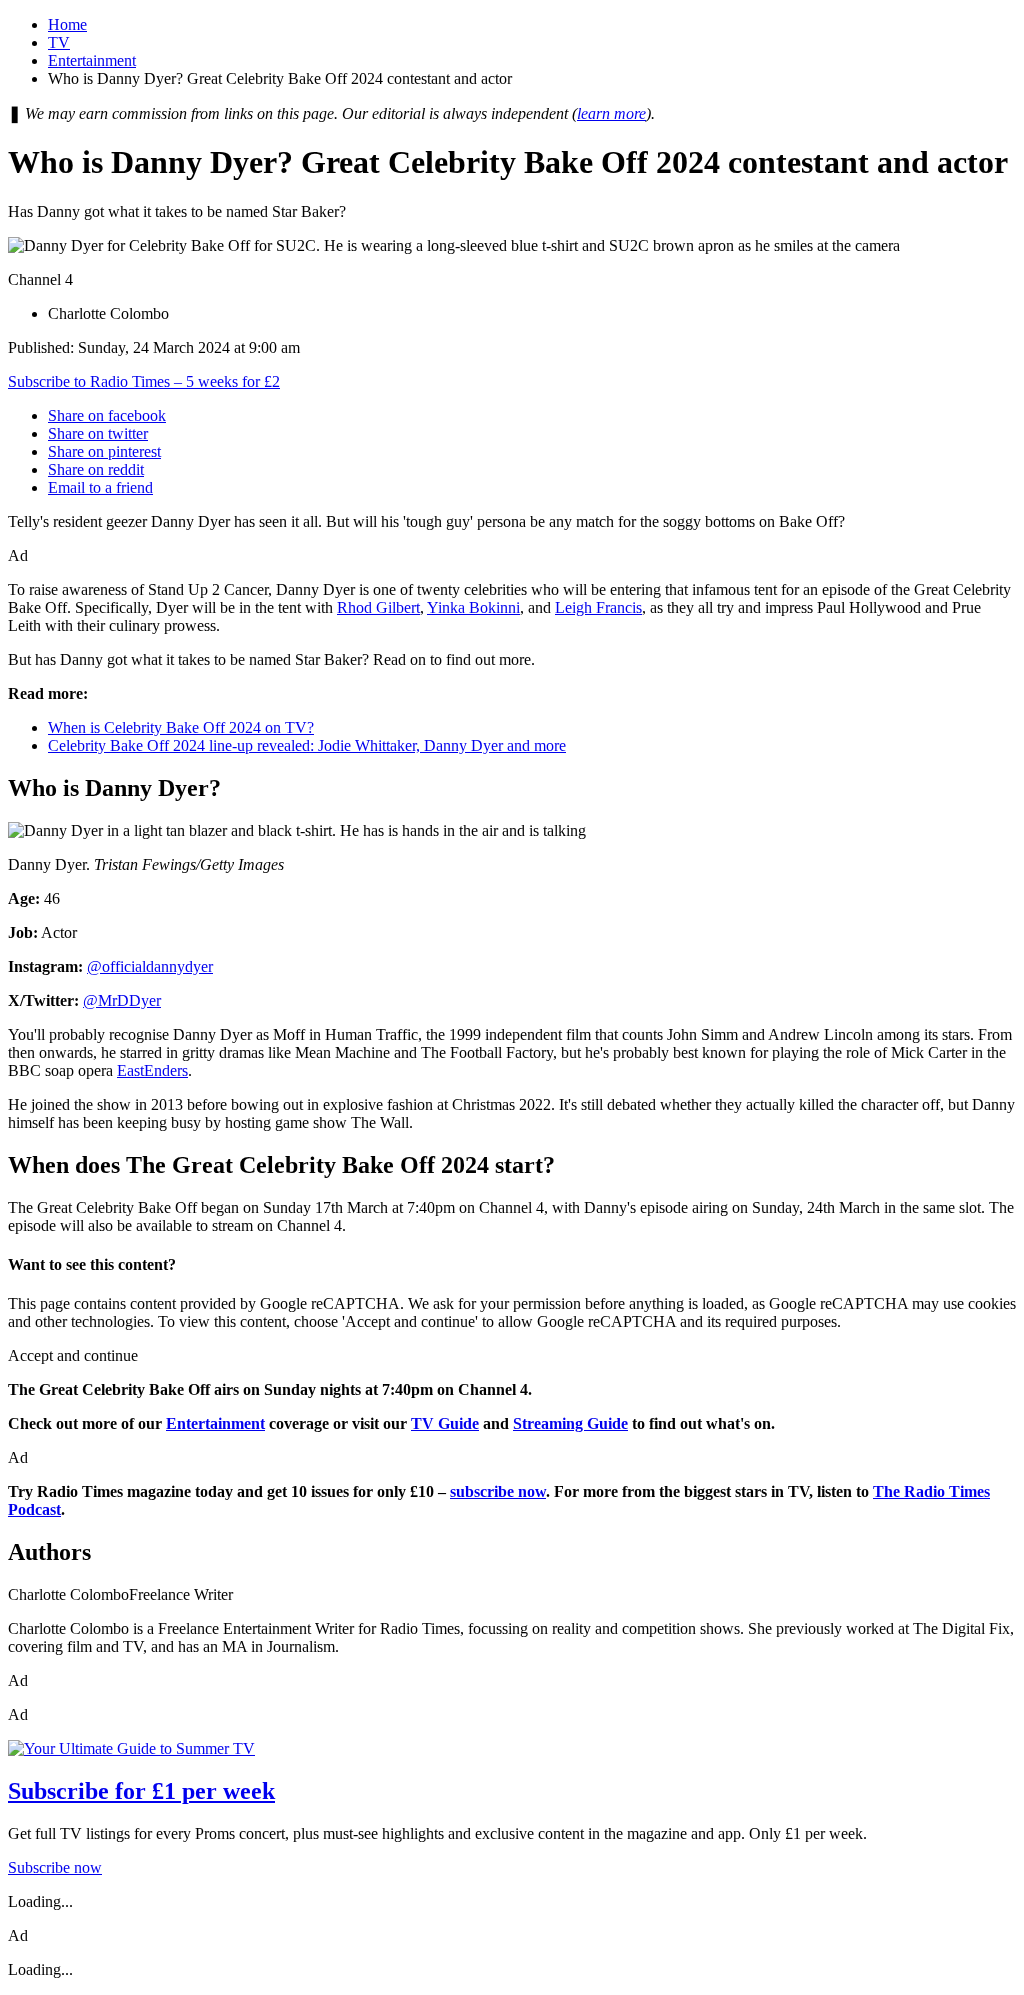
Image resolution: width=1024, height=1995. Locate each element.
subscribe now (498, 1491)
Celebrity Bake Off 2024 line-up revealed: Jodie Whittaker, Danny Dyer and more (307, 745)
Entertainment (92, 60)
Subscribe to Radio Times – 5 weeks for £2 (144, 381)
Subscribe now (55, 1867)
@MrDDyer (122, 1000)
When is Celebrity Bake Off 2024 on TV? (181, 727)
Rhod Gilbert (378, 607)
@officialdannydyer (150, 966)
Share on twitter (98, 433)
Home (67, 24)
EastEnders (152, 1070)
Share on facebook (107, 415)
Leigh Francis (598, 607)
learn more (611, 113)
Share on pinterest (104, 451)
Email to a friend (100, 487)
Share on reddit (96, 469)
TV (59, 42)
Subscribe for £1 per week (141, 1791)
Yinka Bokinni (473, 607)
